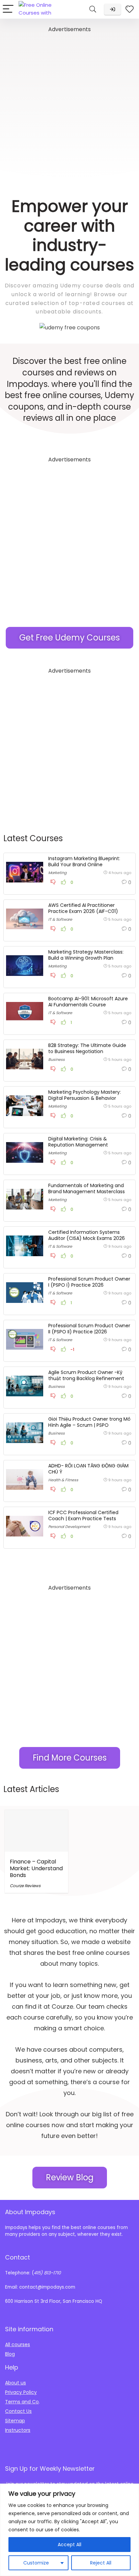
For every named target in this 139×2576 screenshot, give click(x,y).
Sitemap (15, 2421)
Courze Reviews (25, 1886)
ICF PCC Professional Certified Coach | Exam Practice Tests (83, 1515)
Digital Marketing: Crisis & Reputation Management (78, 1142)
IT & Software (60, 919)
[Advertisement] (69, 104)
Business (57, 1060)
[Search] (93, 9)
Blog (10, 2354)
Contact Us (18, 2411)
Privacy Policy (21, 2392)
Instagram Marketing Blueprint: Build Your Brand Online (84, 861)
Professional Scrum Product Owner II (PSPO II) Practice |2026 (89, 1329)
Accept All (69, 2545)
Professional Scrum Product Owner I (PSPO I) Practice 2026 (89, 1282)
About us (16, 2383)
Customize (36, 2563)
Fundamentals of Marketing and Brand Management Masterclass (87, 1188)
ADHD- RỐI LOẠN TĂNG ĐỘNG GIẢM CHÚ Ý (88, 1469)
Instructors (18, 2430)
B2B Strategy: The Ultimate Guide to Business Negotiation (87, 1048)
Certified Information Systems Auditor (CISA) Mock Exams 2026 (87, 1235)
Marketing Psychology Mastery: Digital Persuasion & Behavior (85, 1095)
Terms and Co (22, 2402)
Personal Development (69, 1527)
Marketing (57, 873)
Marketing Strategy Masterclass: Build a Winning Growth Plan (86, 955)
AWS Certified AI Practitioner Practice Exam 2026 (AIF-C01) (83, 908)
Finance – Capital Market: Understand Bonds (36, 1868)
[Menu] (8, 9)
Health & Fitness (63, 1480)
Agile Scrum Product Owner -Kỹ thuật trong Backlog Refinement (86, 1375)
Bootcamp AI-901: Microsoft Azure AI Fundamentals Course (88, 1002)
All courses (18, 2344)
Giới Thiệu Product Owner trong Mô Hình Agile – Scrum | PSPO (89, 1422)
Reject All (101, 2563)
